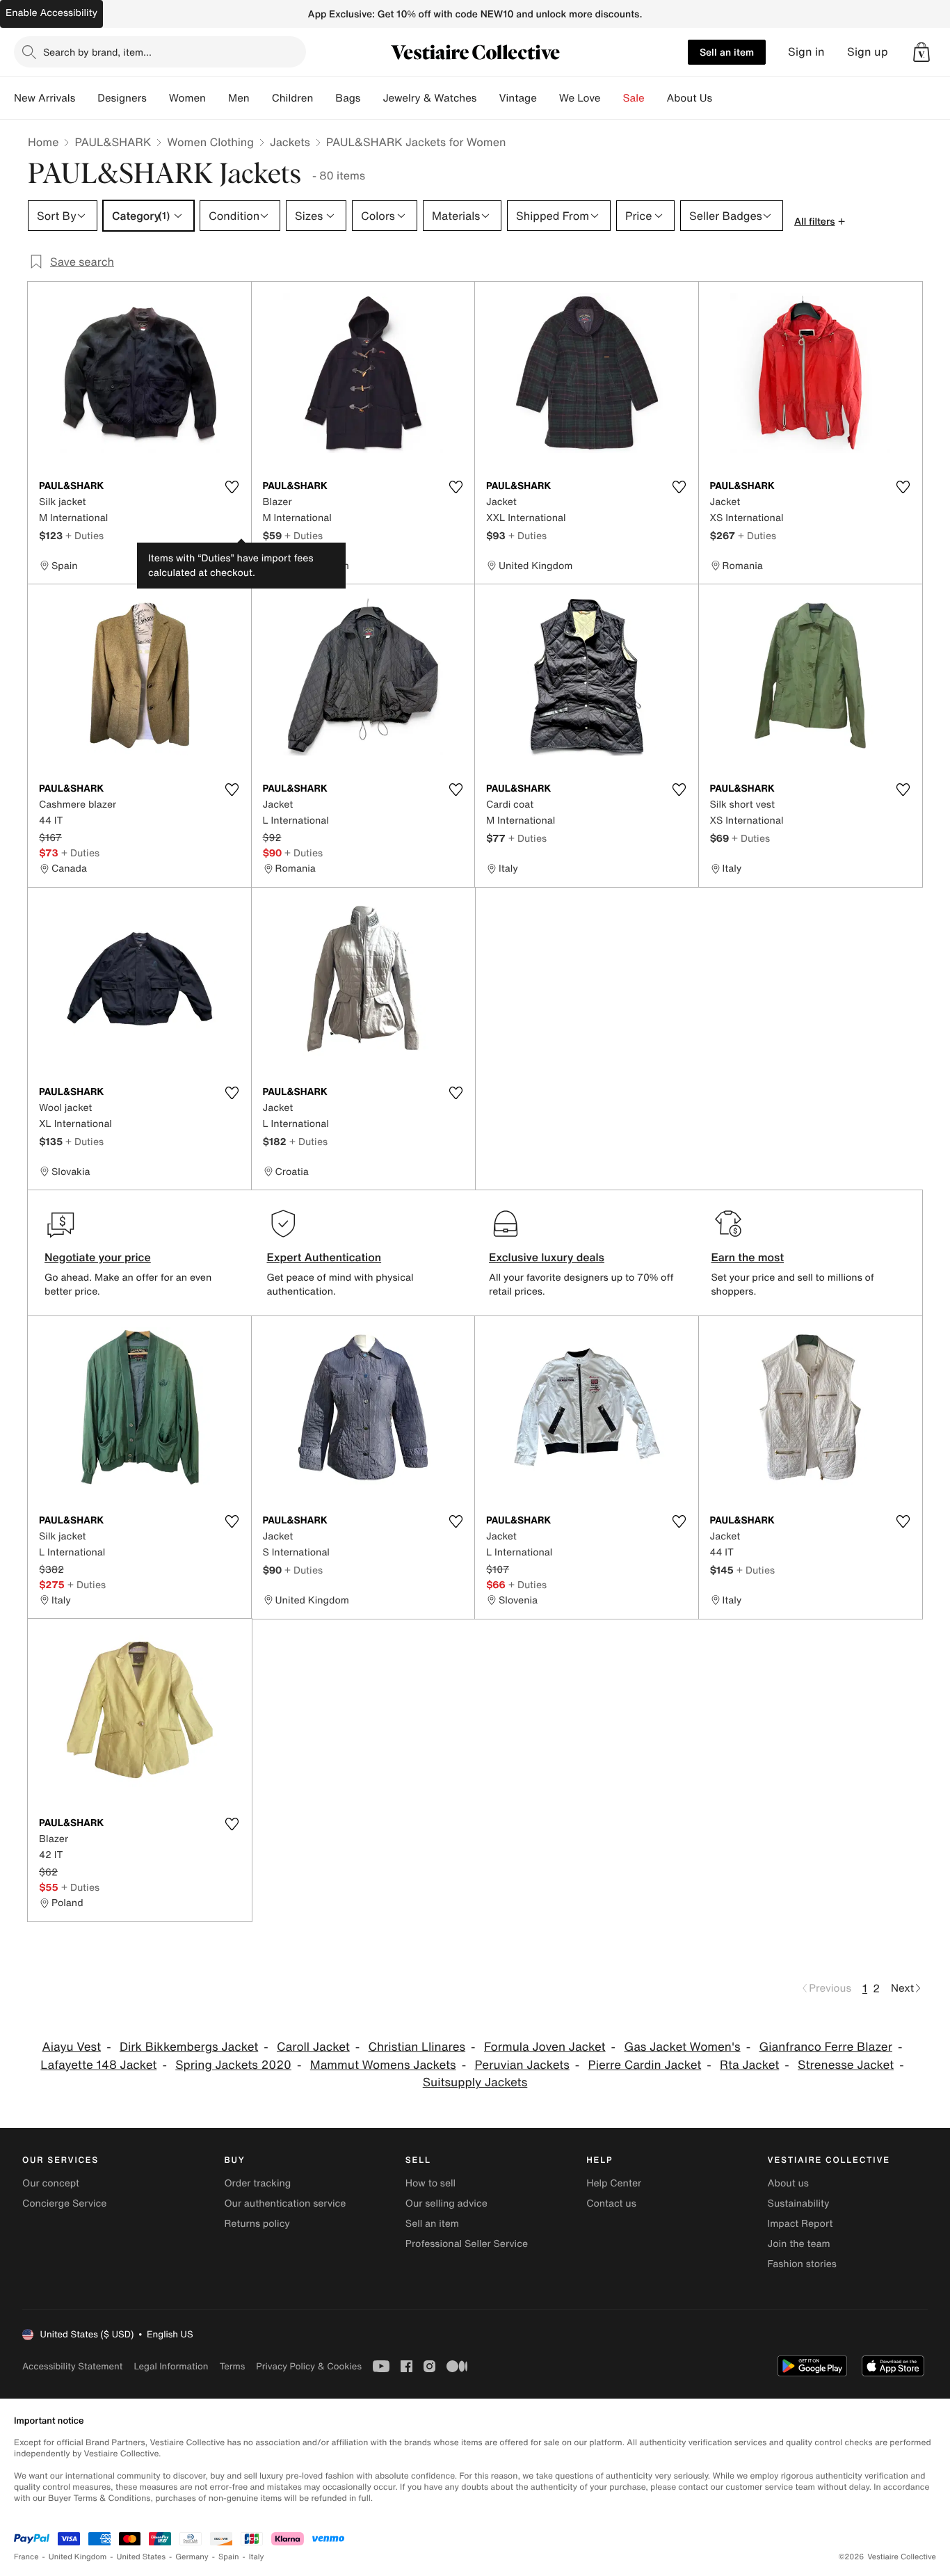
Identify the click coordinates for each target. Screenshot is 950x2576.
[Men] (261, 98)
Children (293, 98)
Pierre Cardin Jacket (645, 2065)
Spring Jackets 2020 (233, 2065)
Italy (257, 2557)
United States (142, 2557)
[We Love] (612, 98)
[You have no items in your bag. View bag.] (921, 52)
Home (43, 142)
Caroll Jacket (313, 2047)
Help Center (614, 2183)
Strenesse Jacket (846, 2065)
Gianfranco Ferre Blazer (826, 2047)
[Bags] (371, 98)
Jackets (290, 142)
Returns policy (257, 2224)
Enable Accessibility (51, 13)
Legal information (171, 2366)
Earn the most (748, 1257)
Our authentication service (285, 2203)
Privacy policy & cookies (309, 2366)
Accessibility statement (72, 2366)
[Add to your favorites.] (232, 487)
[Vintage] (548, 98)
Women (187, 98)
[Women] (217, 98)
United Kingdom (78, 2557)
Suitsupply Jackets (475, 2082)
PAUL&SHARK (113, 142)
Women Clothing (210, 142)
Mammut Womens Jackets (383, 2065)
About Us (690, 98)
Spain (229, 2557)
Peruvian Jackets (522, 2065)
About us (788, 2183)
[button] (921, 52)
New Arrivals (45, 98)
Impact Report (800, 2224)
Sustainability (799, 2203)
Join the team (799, 2244)
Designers (122, 98)
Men (239, 98)
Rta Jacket (749, 2065)
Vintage (517, 98)
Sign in (806, 52)
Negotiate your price (98, 1257)
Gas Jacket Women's (682, 2047)
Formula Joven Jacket (545, 2047)
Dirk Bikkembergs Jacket (189, 2047)
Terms (232, 2366)
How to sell (430, 2183)
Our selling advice (446, 2203)
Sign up (868, 52)
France (26, 2557)
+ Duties (84, 535)
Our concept (51, 2183)
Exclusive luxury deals (547, 1257)
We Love (580, 98)
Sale (634, 98)
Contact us (611, 2203)
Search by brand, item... (97, 52)
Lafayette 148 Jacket (98, 2065)
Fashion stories (802, 2264)
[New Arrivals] (86, 98)
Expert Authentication (324, 1257)
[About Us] (723, 98)
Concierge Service (64, 2203)
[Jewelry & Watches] (488, 98)
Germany (192, 2557)
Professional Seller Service (467, 2244)
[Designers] (158, 98)
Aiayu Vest (72, 2047)
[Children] (324, 98)
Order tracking (257, 2183)
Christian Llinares (417, 2047)
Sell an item (727, 52)
